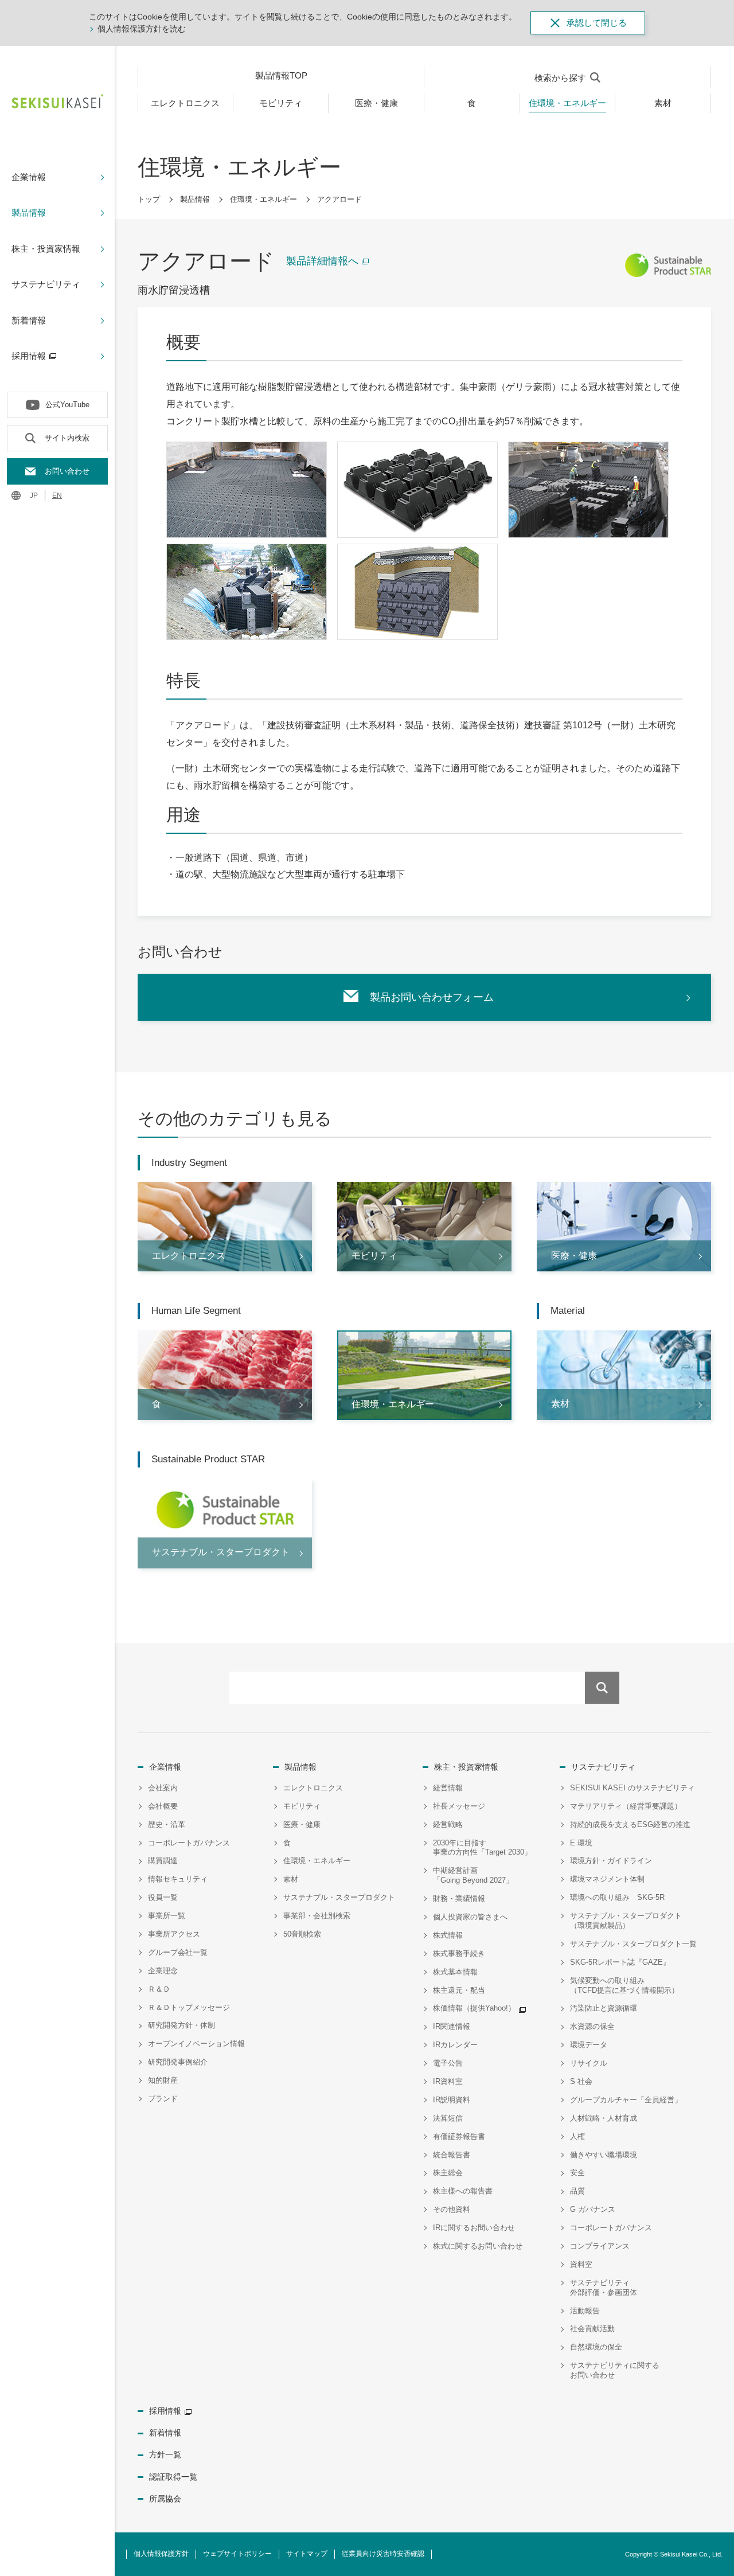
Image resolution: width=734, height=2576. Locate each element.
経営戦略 (448, 1824)
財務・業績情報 (459, 1898)
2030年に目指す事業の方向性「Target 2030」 (482, 1848)
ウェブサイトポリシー (237, 2554)
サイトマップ (307, 2554)
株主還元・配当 (459, 1990)
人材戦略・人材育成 (604, 2118)
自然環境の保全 (596, 2347)
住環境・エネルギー (263, 199)
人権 (577, 2136)
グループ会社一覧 (178, 1952)
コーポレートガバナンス (189, 1843)
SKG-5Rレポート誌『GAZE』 (620, 1962)
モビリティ (302, 1806)
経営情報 (448, 1788)
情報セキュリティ (178, 1879)
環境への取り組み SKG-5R (617, 1897)
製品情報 (195, 199)
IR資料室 (448, 2081)
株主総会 (448, 2173)
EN (57, 495)
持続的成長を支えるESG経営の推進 (630, 1824)
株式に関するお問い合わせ (478, 2246)
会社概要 (163, 1806)
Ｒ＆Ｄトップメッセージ (189, 2007)
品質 (577, 2191)
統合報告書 (452, 2155)
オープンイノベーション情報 (196, 2044)
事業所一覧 (167, 1916)
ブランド (163, 2099)
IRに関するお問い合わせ (474, 2228)
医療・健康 (302, 1824)
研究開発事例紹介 (178, 2062)
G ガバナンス (593, 2209)
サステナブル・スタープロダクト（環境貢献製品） (626, 1921)
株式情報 (448, 1935)
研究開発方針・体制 (181, 2025)
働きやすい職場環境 (604, 2155)
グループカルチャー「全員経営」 (626, 2100)
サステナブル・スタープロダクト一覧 (633, 1944)
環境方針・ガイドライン (611, 1861)
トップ (149, 199)
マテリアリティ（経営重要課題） (626, 1806)
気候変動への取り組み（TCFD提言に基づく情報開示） (624, 1985)
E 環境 (581, 1843)
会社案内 (163, 1788)
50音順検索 (302, 1934)
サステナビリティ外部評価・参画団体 (604, 2288)
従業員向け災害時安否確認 (383, 2554)
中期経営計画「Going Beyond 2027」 (473, 1875)
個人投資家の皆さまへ (470, 1917)
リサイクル (589, 2063)
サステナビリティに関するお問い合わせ (615, 2370)
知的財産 (163, 2080)
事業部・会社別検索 (317, 1916)
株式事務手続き (459, 1954)
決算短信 (448, 2118)
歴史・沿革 (167, 1824)
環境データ (589, 2045)
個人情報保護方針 (161, 2554)
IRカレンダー (455, 2045)
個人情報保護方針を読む (142, 29)
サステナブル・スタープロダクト (339, 1897)
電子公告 (448, 2063)
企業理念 (163, 1971)
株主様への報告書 (463, 2191)
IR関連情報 (452, 2026)
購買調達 (163, 1861)
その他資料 (452, 2209)
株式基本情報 (455, 1972)
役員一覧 (163, 1897)
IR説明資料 (452, 2100)
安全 (577, 2173)
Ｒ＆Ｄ (159, 1989)
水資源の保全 (592, 2026)
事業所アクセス (174, 1934)
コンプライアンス (600, 2246)
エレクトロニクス (313, 1788)
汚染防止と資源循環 (604, 2008)
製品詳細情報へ (322, 261)
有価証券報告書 (459, 2136)
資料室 (581, 2264)
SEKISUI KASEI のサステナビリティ (633, 1788)
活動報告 (585, 2311)
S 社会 (581, 2081)
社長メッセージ (459, 1806)
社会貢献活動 (592, 2329)
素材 (291, 1879)
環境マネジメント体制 (607, 1879)
